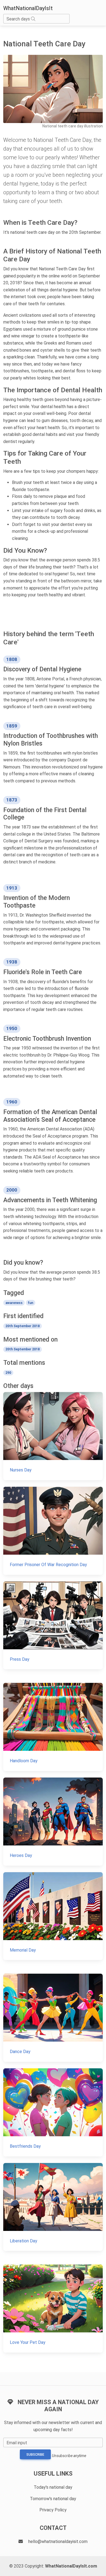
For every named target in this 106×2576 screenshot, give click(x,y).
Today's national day (53, 2487)
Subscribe (35, 2455)
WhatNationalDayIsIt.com (71, 2566)
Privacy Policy (53, 2510)
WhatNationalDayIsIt (28, 8)
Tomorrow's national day (53, 2499)
